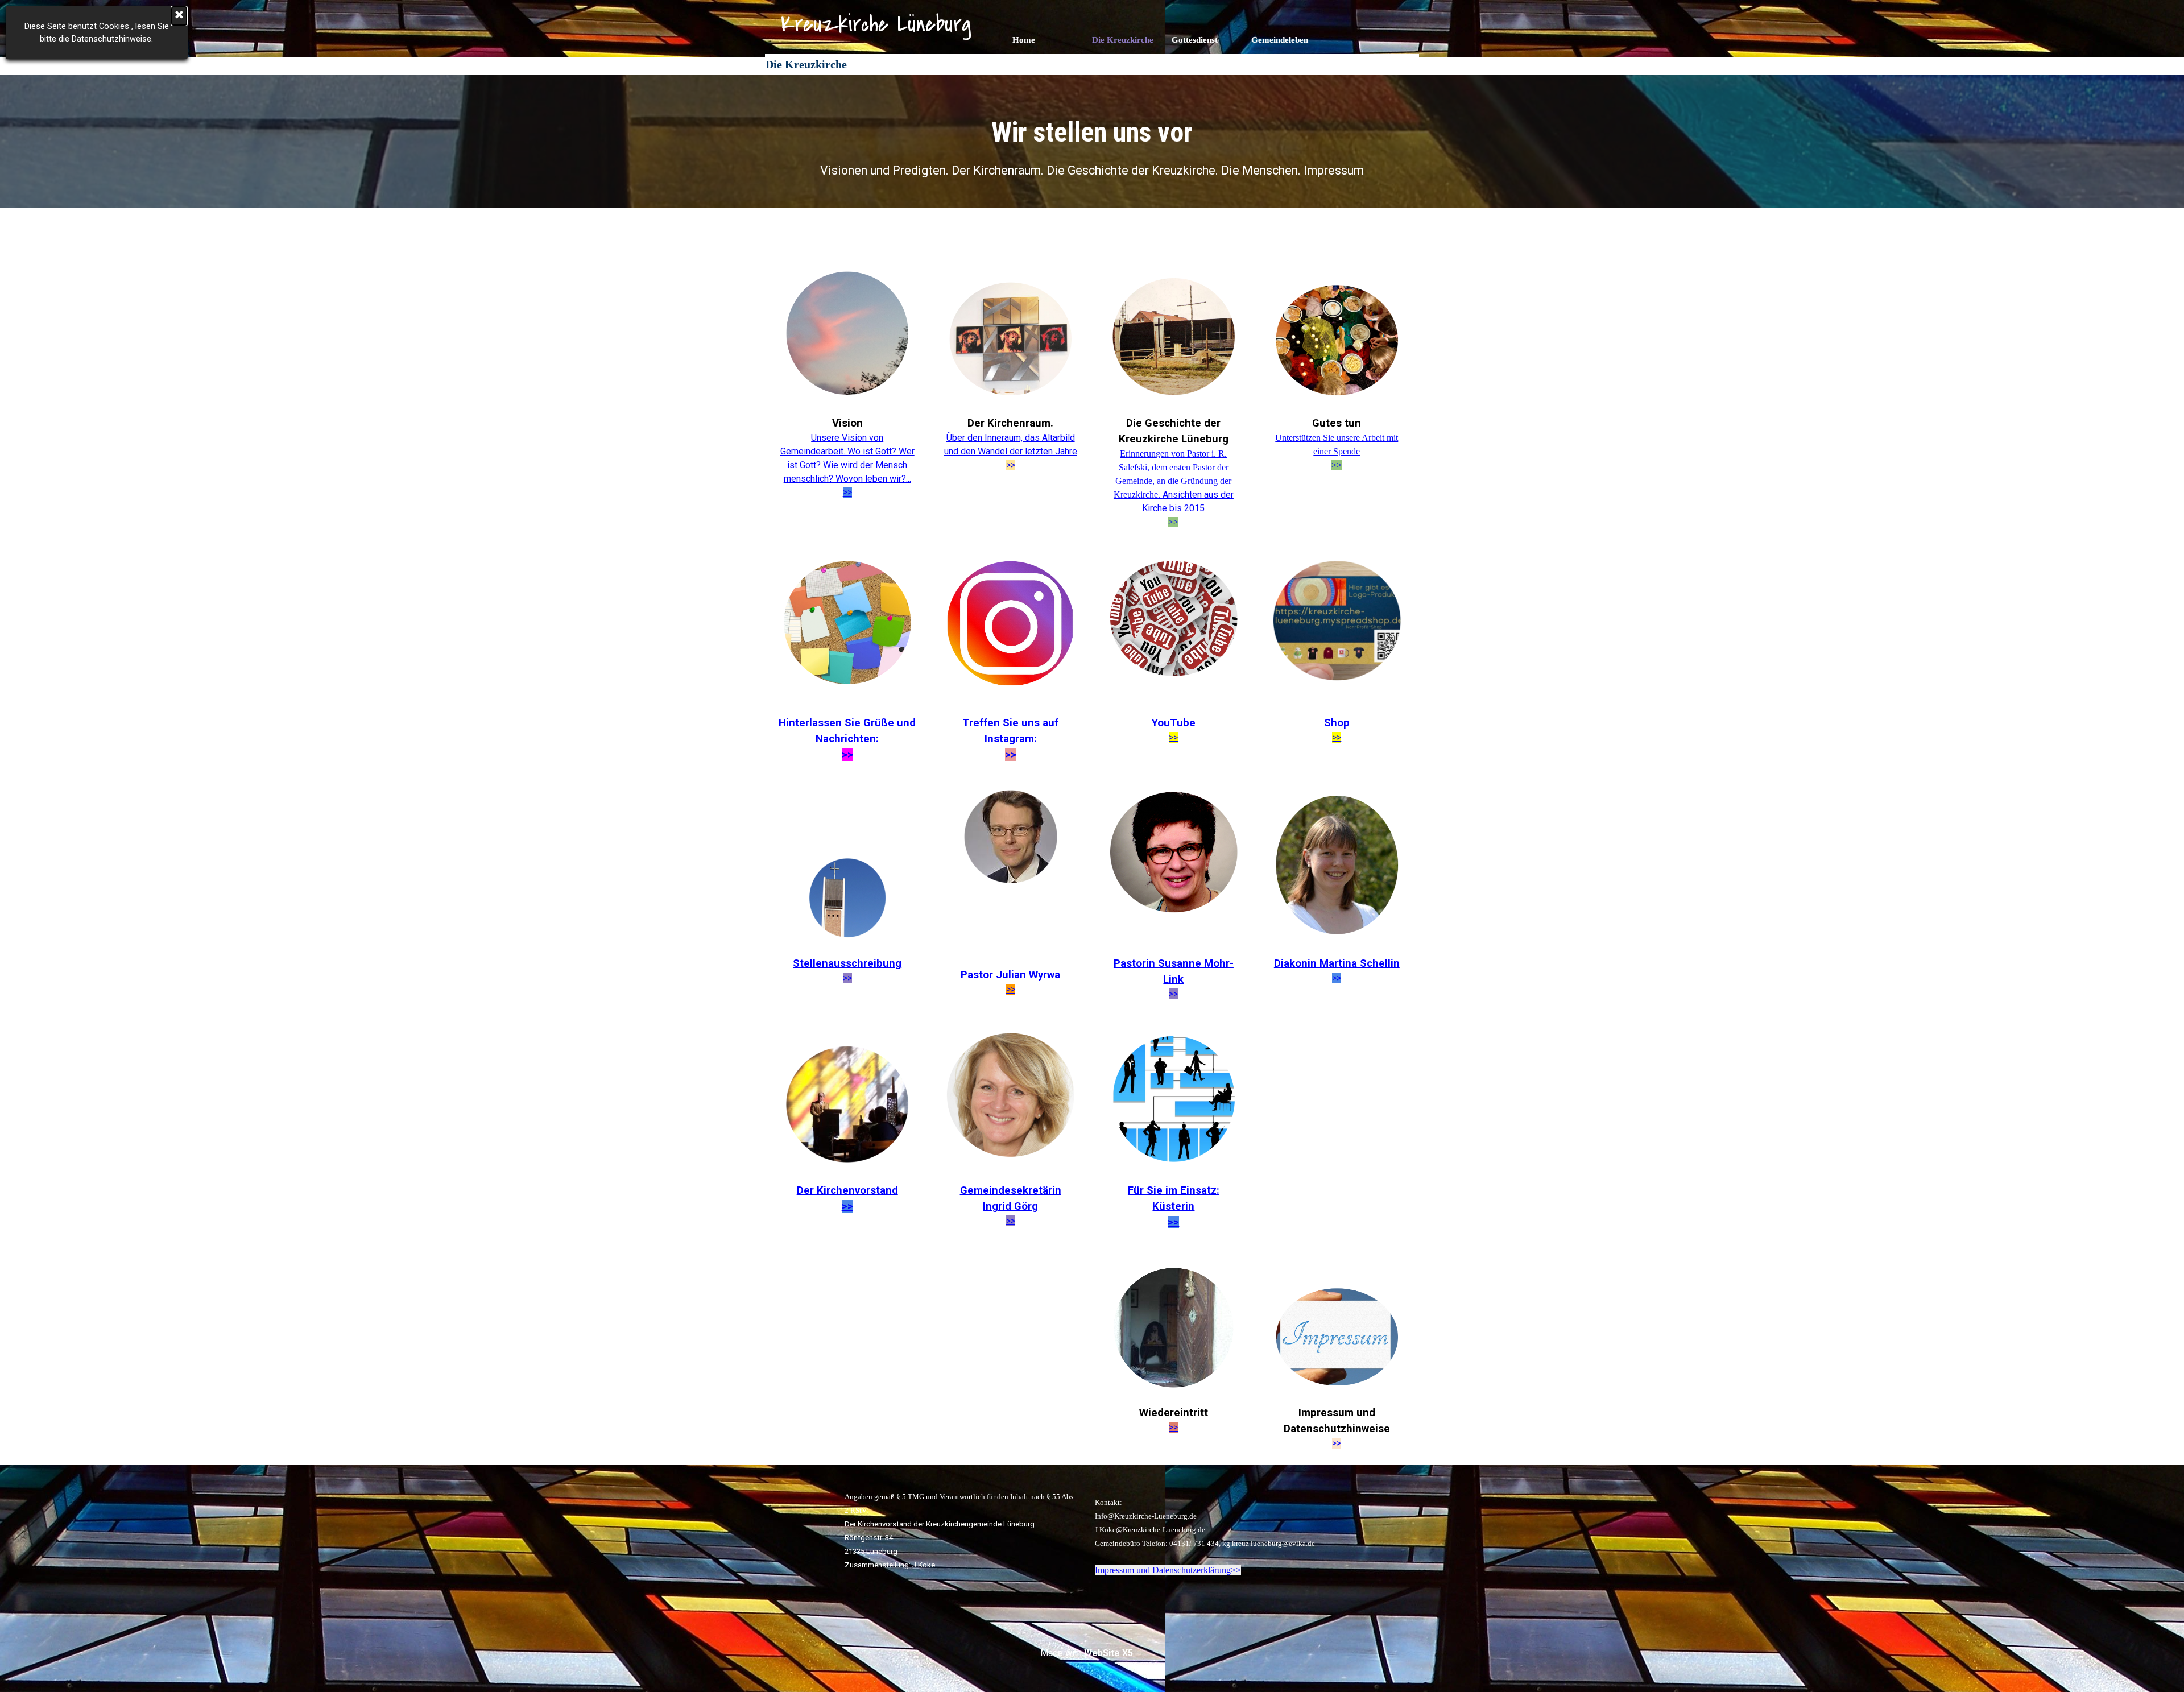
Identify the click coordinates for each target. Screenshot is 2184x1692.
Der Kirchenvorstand (847, 1190)
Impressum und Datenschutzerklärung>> (1168, 1570)
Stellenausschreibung (847, 963)
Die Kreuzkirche (1123, 40)
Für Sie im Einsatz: (1174, 1190)
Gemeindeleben (1280, 40)
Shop (1337, 723)
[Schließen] (179, 16)
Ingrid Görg (1010, 1206)
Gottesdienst (1195, 40)
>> (1011, 465)
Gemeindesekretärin (1011, 1190)
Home (1024, 40)
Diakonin (1337, 963)
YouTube (1174, 723)
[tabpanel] (1092, 146)
